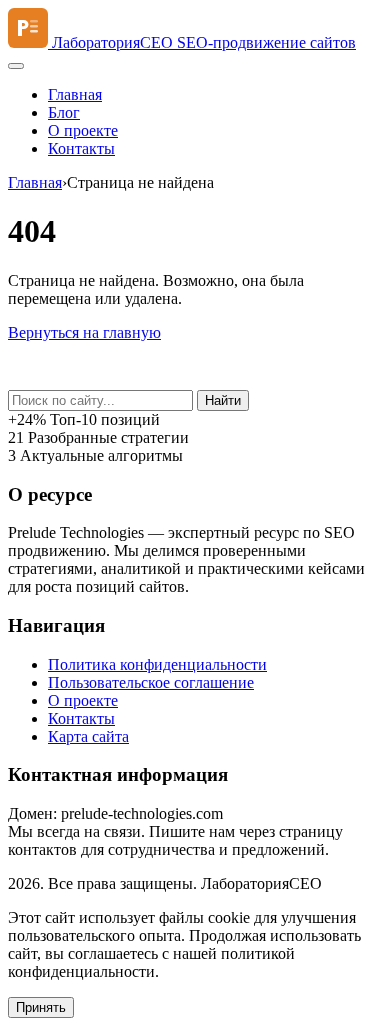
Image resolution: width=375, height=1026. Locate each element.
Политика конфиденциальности (157, 664)
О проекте (83, 130)
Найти (223, 400)
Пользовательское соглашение (151, 682)
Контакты (81, 148)
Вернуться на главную (84, 332)
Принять (41, 1007)
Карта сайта (88, 736)
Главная (75, 94)
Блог (64, 112)
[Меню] (16, 66)
